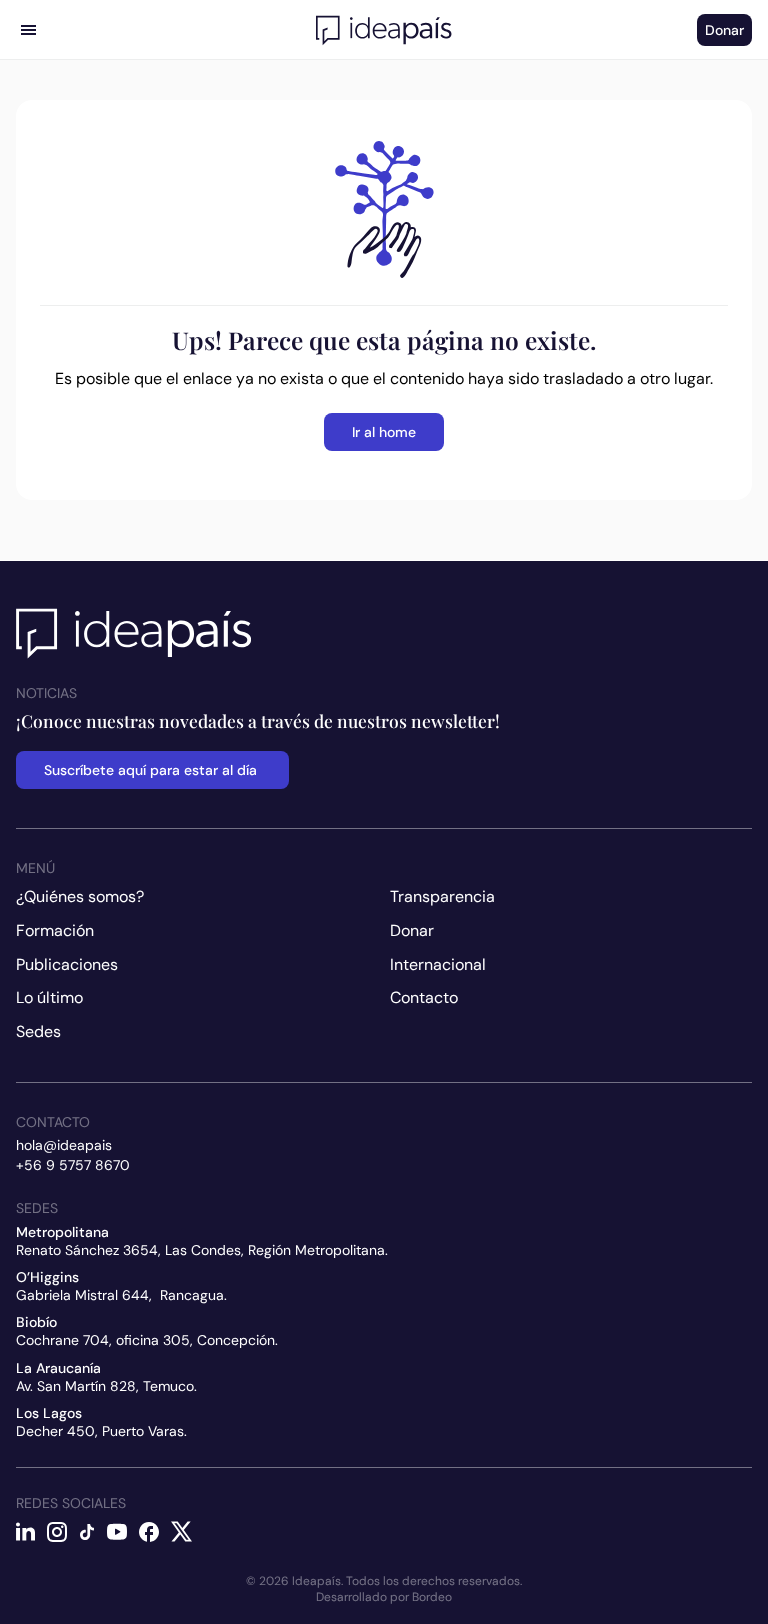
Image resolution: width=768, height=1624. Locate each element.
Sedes (38, 1031)
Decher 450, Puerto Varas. (101, 1431)
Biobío (36, 1322)
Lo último (49, 997)
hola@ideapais (64, 1145)
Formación (55, 930)
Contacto (424, 997)
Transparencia (442, 896)
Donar (412, 930)
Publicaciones (67, 964)
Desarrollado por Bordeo (384, 1597)
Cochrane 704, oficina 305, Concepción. (147, 1340)
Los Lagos (49, 1413)
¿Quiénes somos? (80, 896)
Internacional (438, 964)
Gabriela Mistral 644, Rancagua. (121, 1295)
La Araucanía (58, 1368)
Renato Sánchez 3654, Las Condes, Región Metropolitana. (202, 1250)
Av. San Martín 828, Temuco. (106, 1386)
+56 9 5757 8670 (73, 1165)
